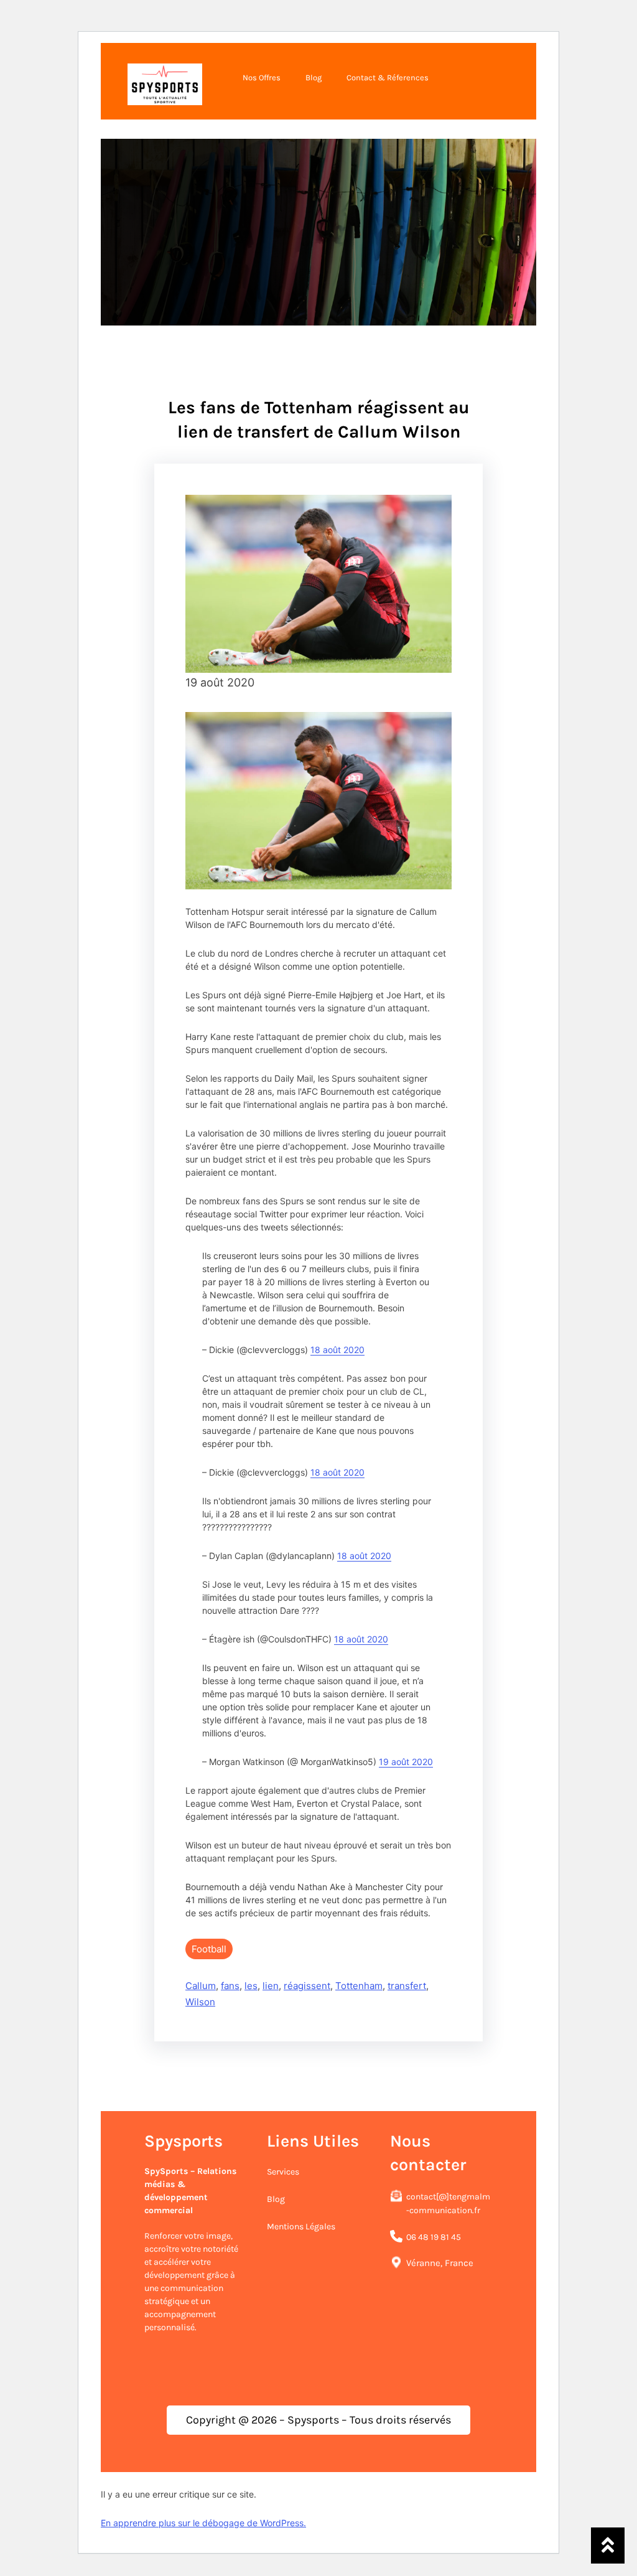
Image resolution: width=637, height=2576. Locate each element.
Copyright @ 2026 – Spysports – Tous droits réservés (318, 2420)
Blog (276, 2199)
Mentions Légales (301, 2227)
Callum (201, 1986)
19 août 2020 (406, 1762)
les (251, 1986)
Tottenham (359, 1986)
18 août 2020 (337, 1350)
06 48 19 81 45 (434, 2237)
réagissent (307, 1986)
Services (283, 2172)
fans (230, 1986)
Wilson (200, 2002)
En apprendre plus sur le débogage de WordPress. (203, 2523)
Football (209, 1949)
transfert (407, 1986)
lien (271, 1986)
